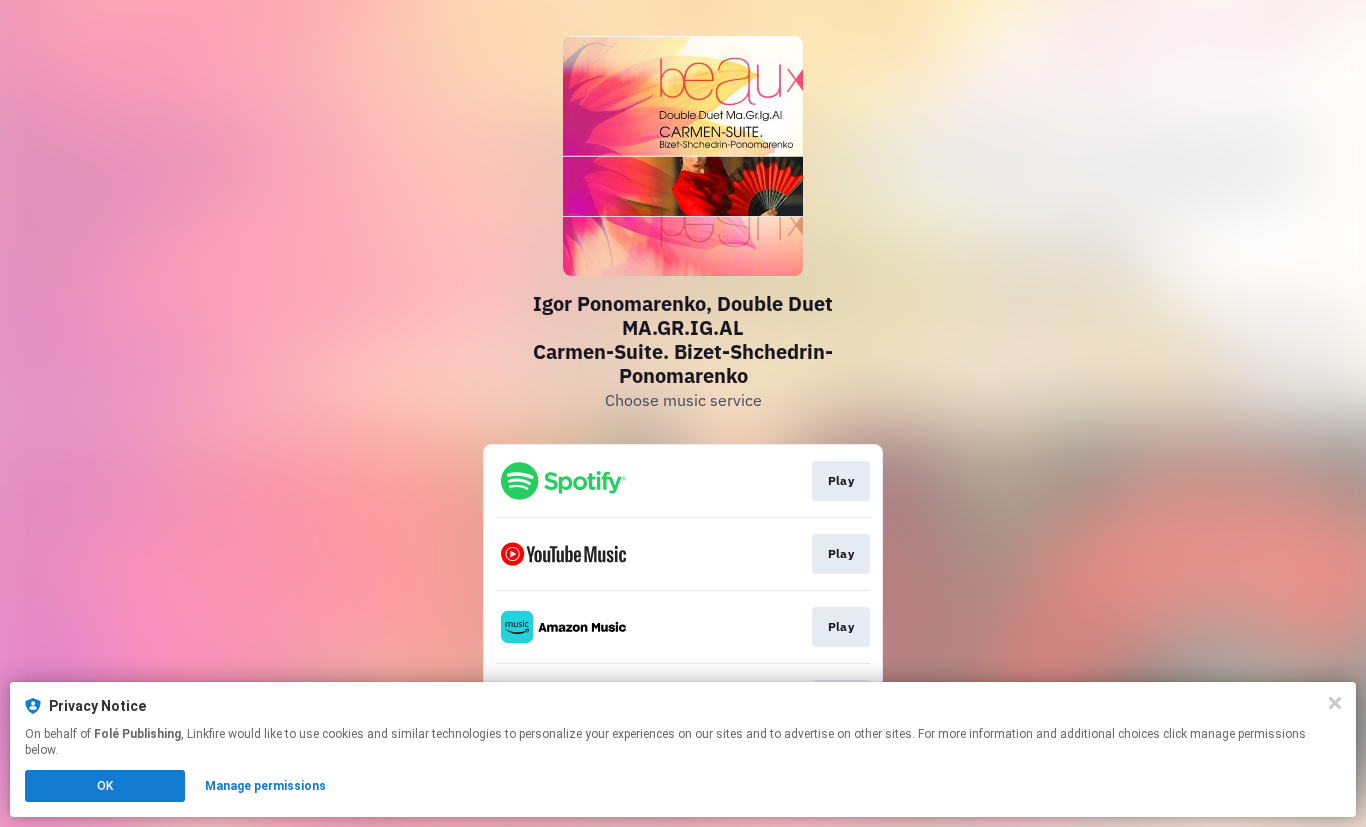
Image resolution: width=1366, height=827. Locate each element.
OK (105, 786)
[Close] (1335, 703)
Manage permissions (265, 786)
